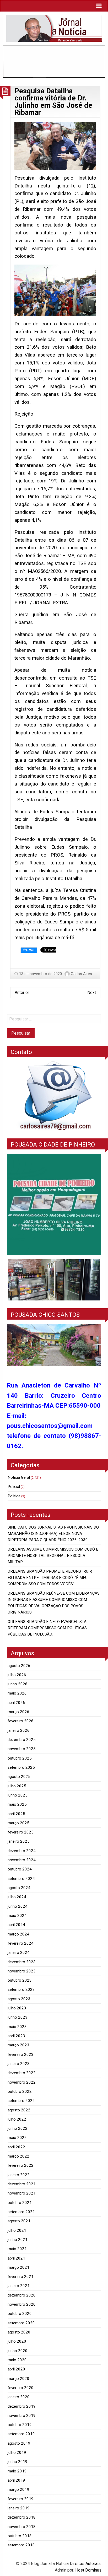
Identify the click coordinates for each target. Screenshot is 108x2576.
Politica (14, 1496)
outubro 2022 (20, 2091)
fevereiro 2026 (21, 1721)
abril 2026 (16, 1703)
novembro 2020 (22, 2304)
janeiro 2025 (19, 1841)
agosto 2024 (19, 1888)
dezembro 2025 (22, 1740)
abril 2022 (16, 2147)
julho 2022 (17, 2119)
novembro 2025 (22, 1749)
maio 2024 (17, 1916)
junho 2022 (18, 2128)
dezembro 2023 (22, 1962)
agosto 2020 (19, 2332)
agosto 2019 (19, 2443)
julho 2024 (17, 1897)
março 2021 (18, 2267)
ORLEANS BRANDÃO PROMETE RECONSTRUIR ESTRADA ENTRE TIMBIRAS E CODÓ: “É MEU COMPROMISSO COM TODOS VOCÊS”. (50, 1578)
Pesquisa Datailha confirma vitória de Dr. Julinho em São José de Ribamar (53, 102)
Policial (14, 1487)
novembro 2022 (22, 2082)
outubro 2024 (20, 1869)
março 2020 (18, 2379)
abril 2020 (16, 2369)
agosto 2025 (19, 1777)
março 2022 (18, 2156)
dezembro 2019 (22, 2406)
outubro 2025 (20, 1758)
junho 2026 (18, 1684)
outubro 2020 (20, 2314)
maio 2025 (17, 1804)
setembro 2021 (21, 2212)
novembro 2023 (22, 1971)
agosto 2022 (19, 2110)
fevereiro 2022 (21, 2165)
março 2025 (18, 1823)
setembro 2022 (21, 2101)
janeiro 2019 (19, 2508)
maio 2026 (17, 1693)
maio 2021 (17, 2249)
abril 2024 (16, 1925)
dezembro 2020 (22, 2295)
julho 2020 (17, 2341)
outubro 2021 (20, 2203)
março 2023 (18, 2045)
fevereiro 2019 (21, 2499)
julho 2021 (17, 2230)
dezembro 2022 (22, 2073)
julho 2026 (17, 1675)
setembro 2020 (21, 2323)
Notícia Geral (19, 1477)
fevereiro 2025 (21, 1832)
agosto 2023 (19, 1999)
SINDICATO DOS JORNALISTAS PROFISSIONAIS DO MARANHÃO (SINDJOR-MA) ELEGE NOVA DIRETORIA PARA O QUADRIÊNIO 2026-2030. (53, 1534)
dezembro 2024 (22, 1851)
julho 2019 (17, 2453)
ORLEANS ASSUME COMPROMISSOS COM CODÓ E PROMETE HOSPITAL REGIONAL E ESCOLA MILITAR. (53, 1556)
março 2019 (18, 2489)
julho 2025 (17, 1786)
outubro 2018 (20, 2536)
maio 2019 (17, 2471)
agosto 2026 (19, 1666)
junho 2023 (18, 2017)
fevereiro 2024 (21, 1943)
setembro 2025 (21, 1767)
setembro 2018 (21, 2545)
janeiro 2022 (19, 2175)
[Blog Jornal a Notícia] (54, 28)
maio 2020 (17, 2360)
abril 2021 (16, 2258)
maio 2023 (17, 2027)
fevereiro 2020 (21, 2388)
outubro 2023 (20, 1980)
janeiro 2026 (19, 1730)
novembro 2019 (22, 2416)
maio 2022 (17, 2138)
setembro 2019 (21, 2434)
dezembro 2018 (22, 2517)
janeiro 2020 (19, 2397)
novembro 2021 (22, 2193)
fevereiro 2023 (21, 2055)
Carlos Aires (81, 974)
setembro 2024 (21, 1879)
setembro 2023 (21, 1989)
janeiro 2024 (19, 1953)
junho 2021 (18, 2240)
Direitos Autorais (85, 2564)
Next (92, 993)
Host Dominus (88, 2570)
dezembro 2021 (22, 2184)
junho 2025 (18, 1795)
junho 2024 (18, 1906)
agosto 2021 (19, 2221)
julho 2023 (17, 2008)
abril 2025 (16, 1814)
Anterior (22, 993)
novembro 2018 (22, 2527)
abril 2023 (16, 2036)
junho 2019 (18, 2462)
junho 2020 (18, 2351)
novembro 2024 (22, 1860)
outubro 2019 (20, 2425)
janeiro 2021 (19, 2286)
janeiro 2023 (19, 2064)
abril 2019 (16, 2480)
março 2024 (18, 1934)
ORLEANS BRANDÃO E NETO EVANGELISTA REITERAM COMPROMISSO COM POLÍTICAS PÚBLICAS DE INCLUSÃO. (47, 1628)
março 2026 (18, 1712)
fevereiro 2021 (21, 2277)
